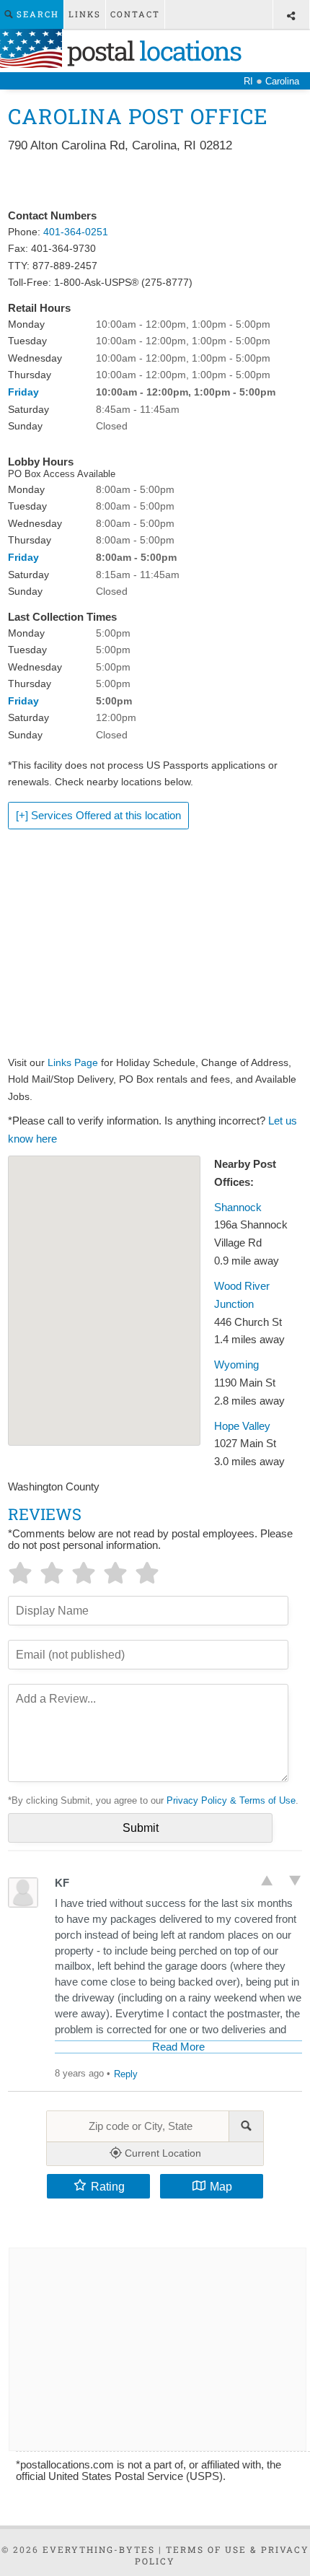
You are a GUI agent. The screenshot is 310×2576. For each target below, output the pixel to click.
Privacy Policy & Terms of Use (231, 1800)
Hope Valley (242, 1426)
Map (221, 2186)
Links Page (73, 1062)
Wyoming (236, 1365)
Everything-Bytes (99, 2549)
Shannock (238, 1208)
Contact (135, 14)
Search (36, 14)
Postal (151, 51)
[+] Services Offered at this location (98, 816)
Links (85, 14)
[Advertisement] (155, 182)
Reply (126, 2074)
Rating (108, 2186)
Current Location (161, 2153)
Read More (178, 2047)
